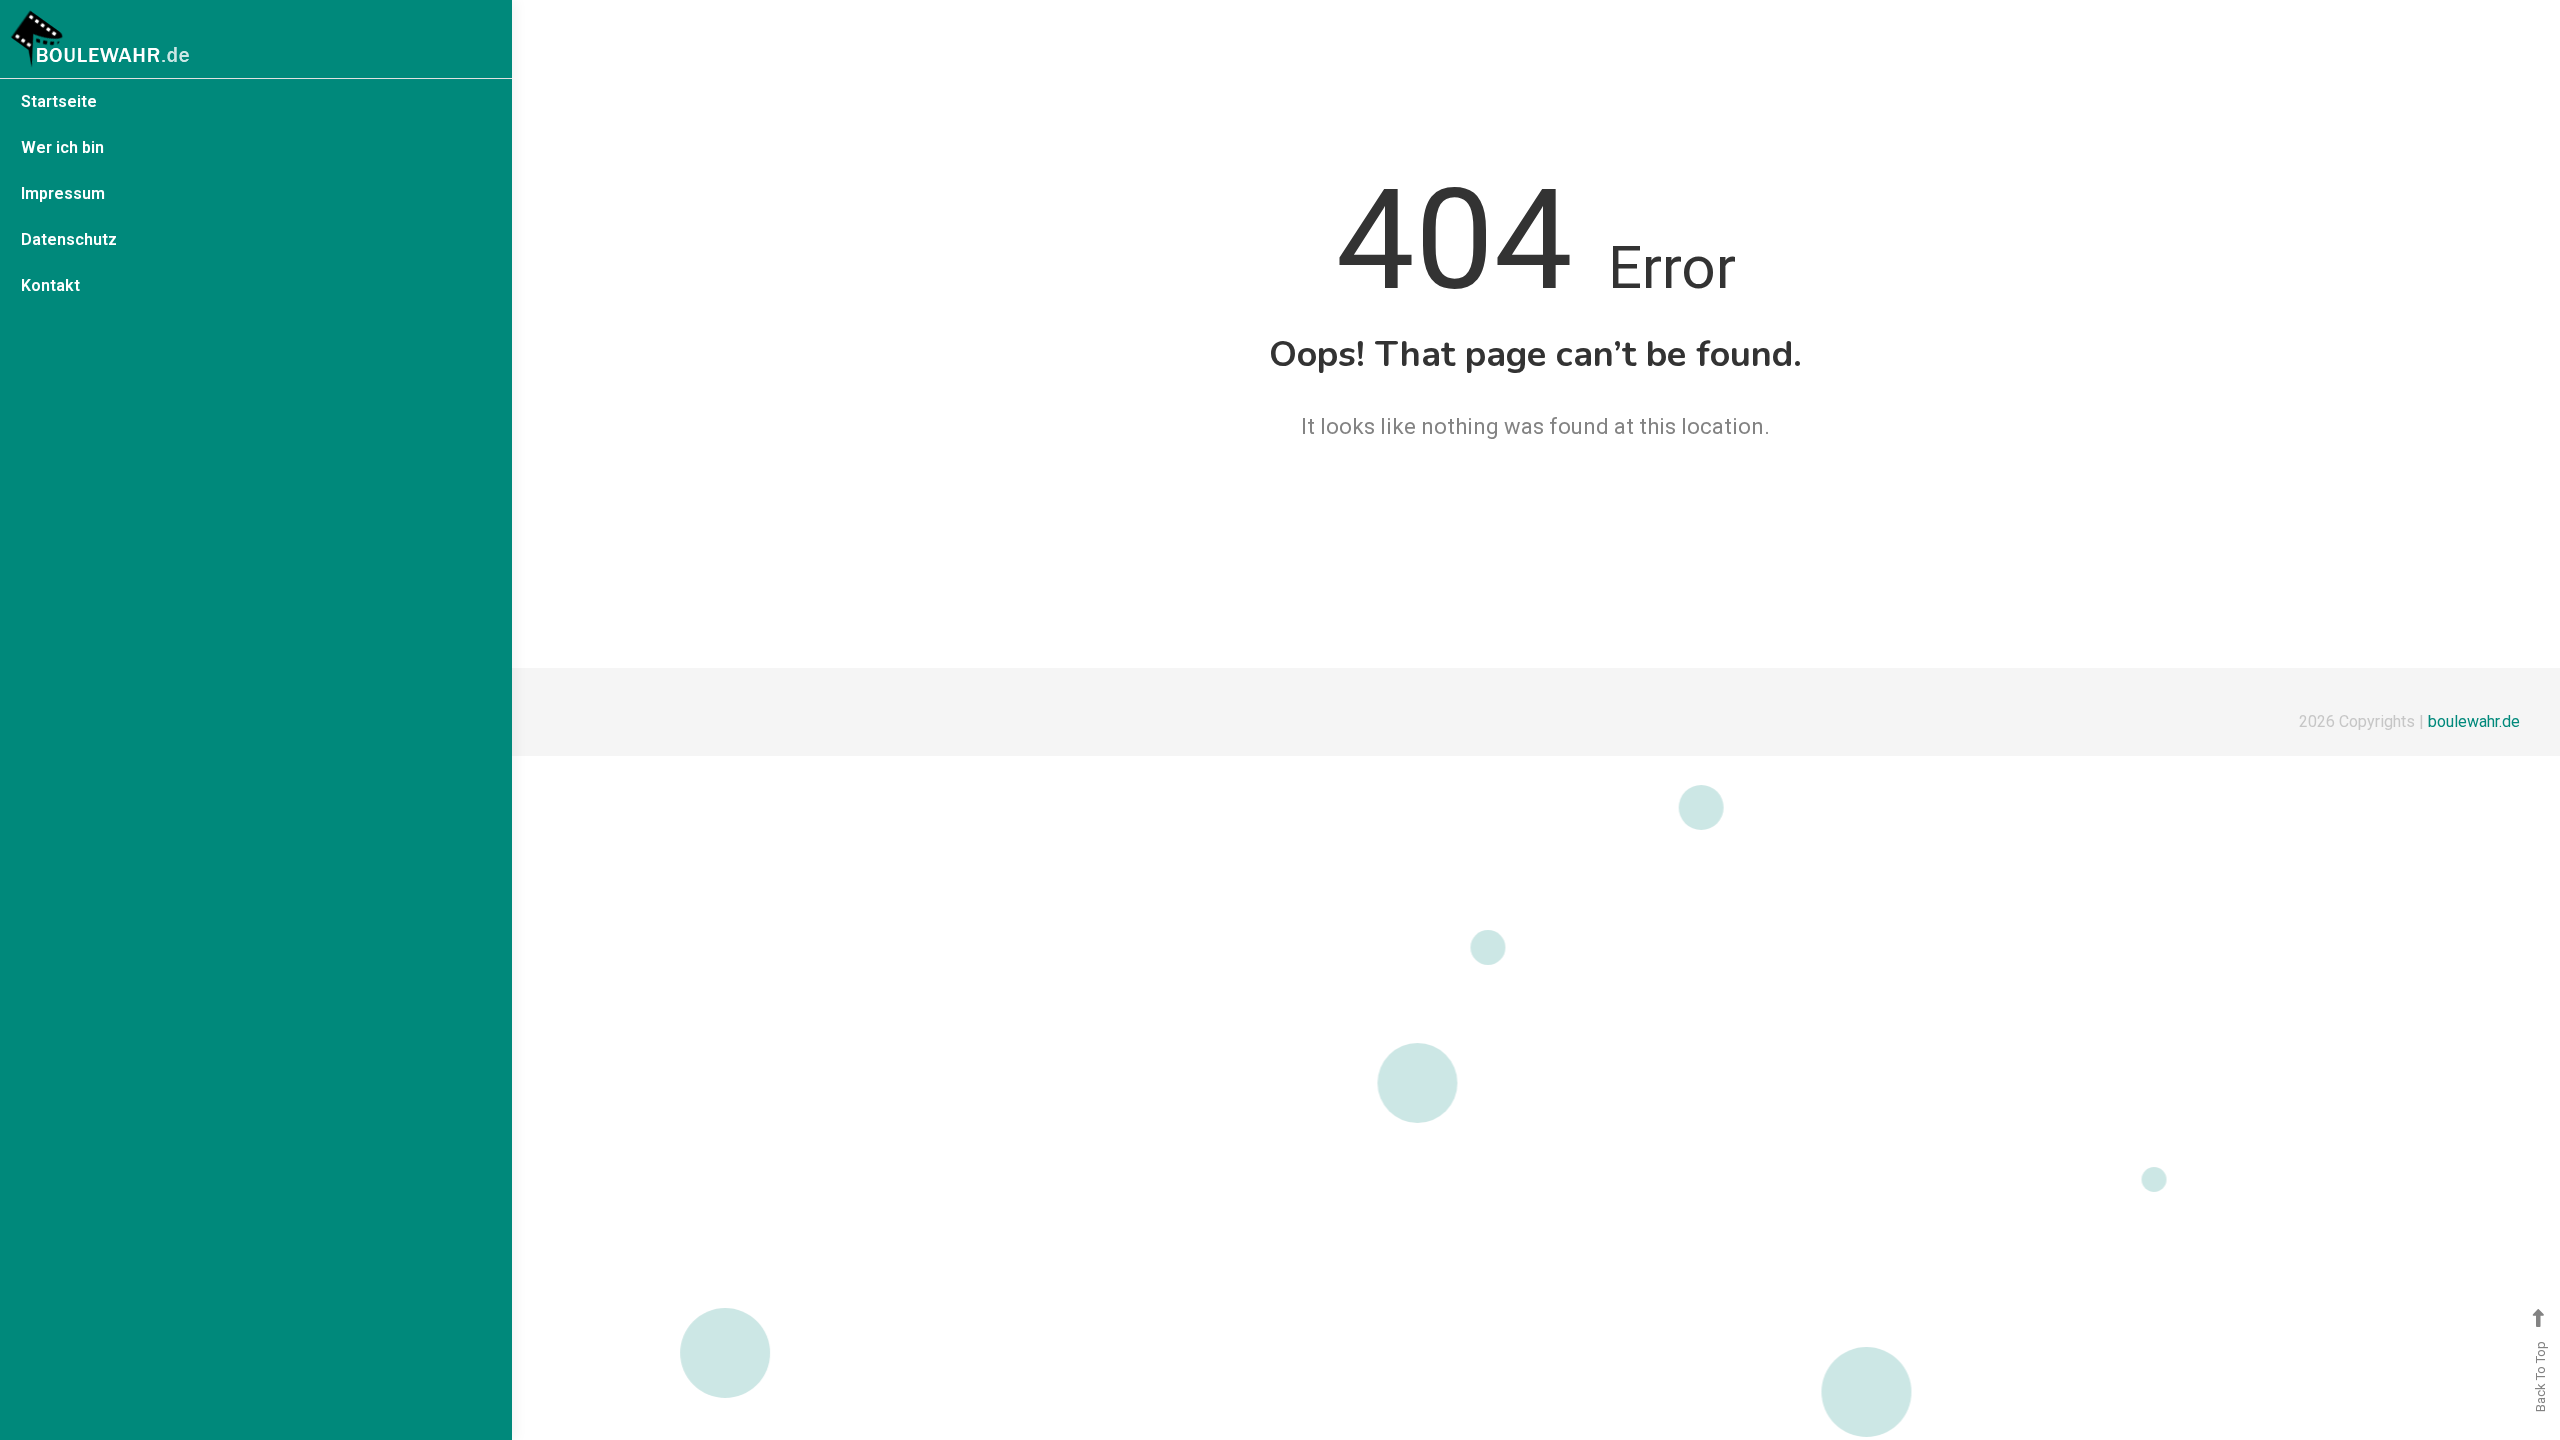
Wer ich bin (62, 147)
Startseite (59, 101)
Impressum (63, 193)
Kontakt (50, 285)
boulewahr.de (2474, 721)
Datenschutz (69, 239)
